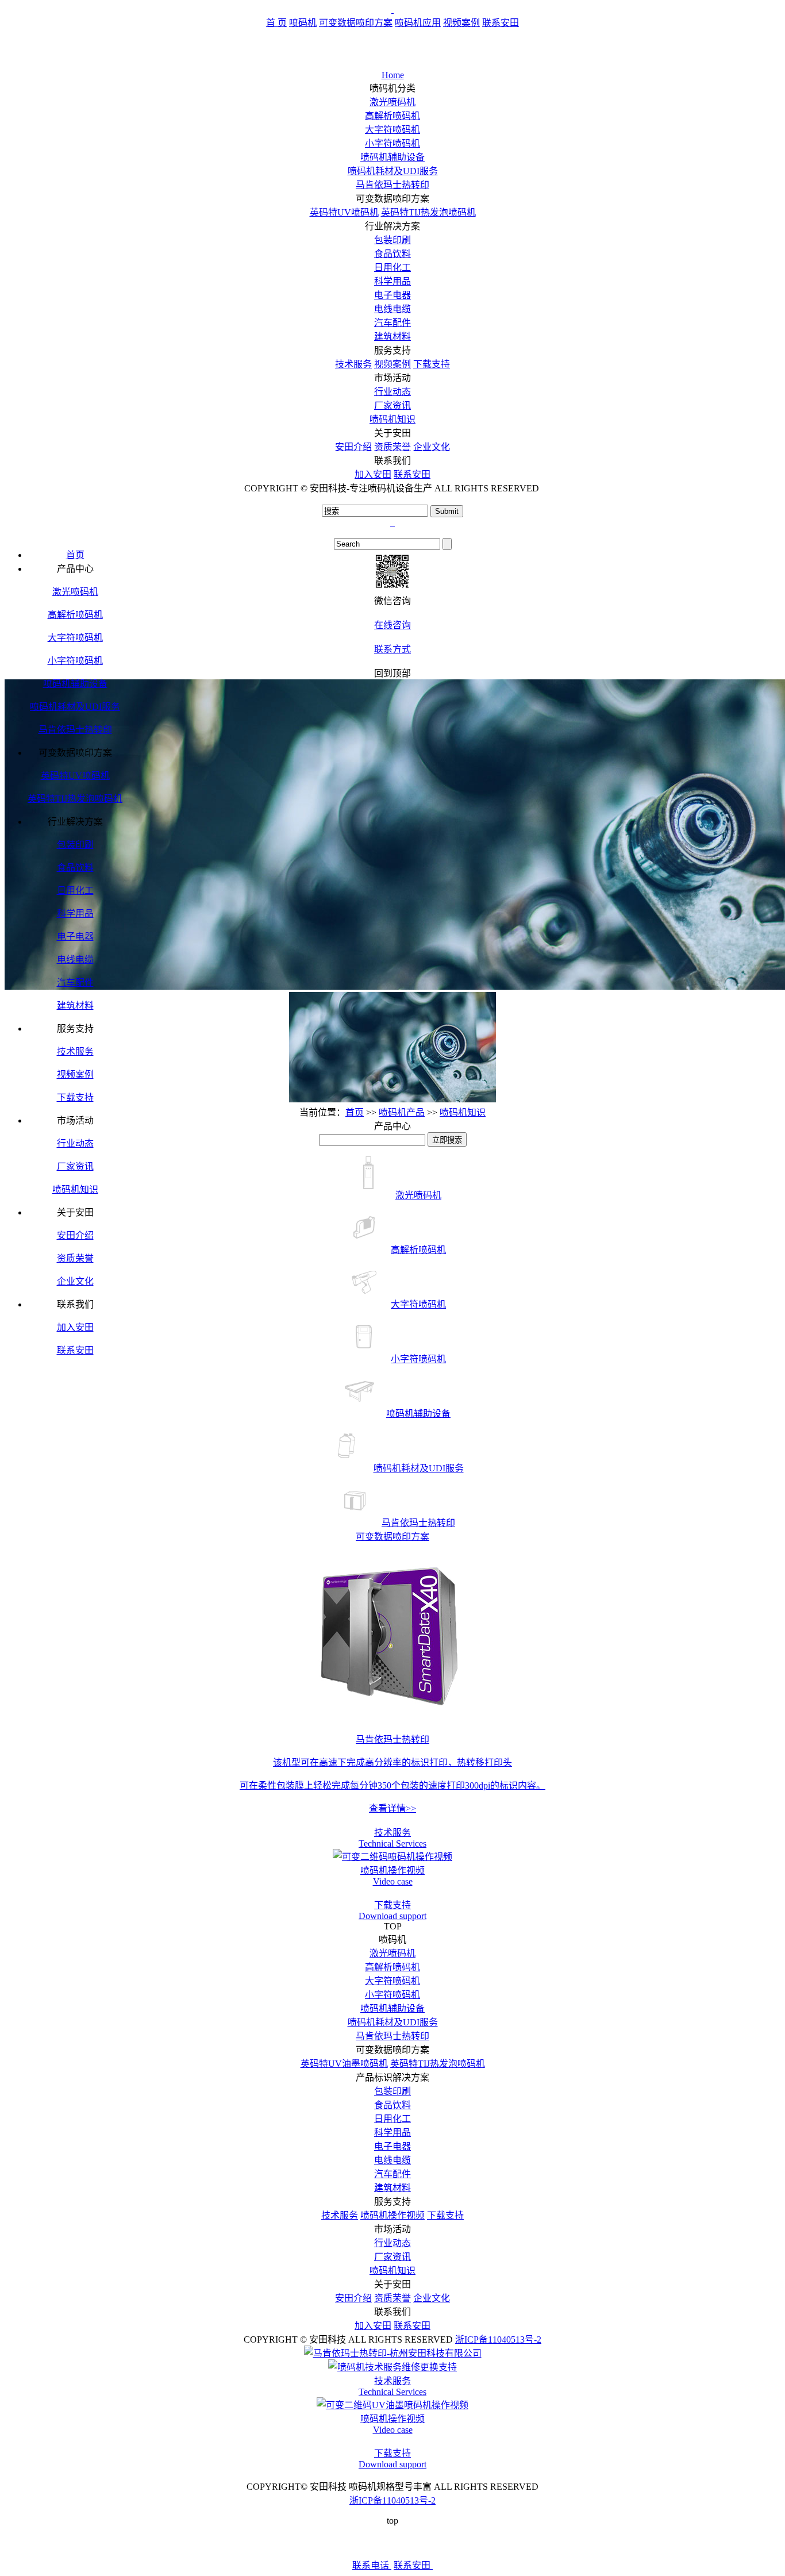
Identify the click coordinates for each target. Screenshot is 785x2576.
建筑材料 (392, 337)
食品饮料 (392, 254)
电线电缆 (392, 309)
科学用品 (392, 281)
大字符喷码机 (392, 130)
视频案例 (461, 23)
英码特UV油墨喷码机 (344, 2064)
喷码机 (303, 23)
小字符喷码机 (392, 143)
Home (393, 75)
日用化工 (392, 268)
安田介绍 (353, 447)
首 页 (276, 23)
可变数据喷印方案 (356, 23)
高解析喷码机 (392, 116)
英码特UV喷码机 (344, 212)
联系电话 (372, 2565)
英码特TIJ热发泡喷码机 (428, 212)
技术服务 (353, 364)
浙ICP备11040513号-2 (498, 2339)
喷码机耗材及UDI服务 (393, 171)
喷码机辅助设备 (392, 157)
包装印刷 (392, 240)
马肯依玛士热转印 (392, 185)
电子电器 (392, 295)
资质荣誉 (392, 447)
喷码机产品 (402, 1112)
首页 (355, 1112)
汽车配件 (392, 323)
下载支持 (432, 364)
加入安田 (373, 474)
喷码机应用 (418, 23)
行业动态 (392, 392)
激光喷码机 (392, 102)
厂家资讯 (392, 405)
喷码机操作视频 (392, 2215)
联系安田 (501, 23)
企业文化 (432, 447)
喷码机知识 (392, 419)
